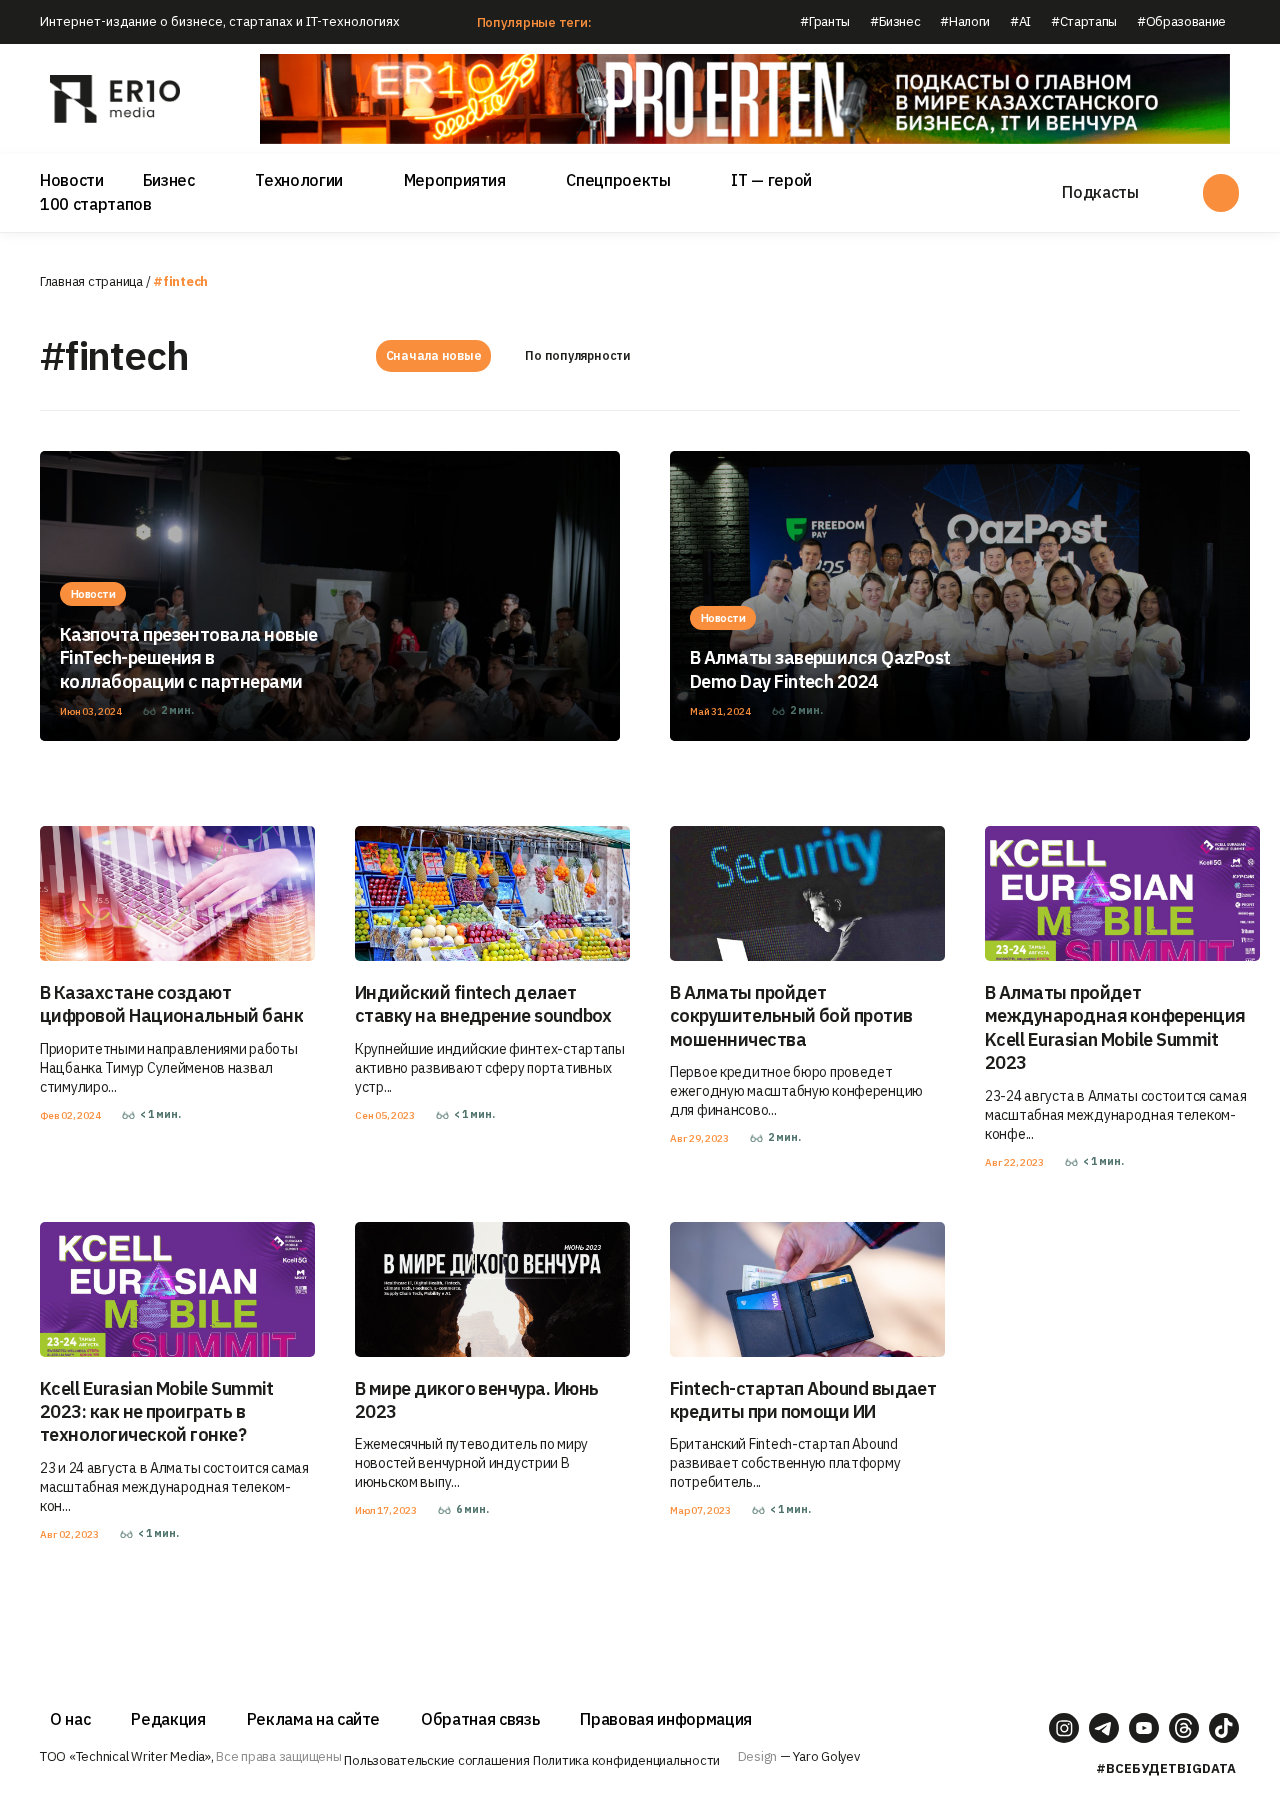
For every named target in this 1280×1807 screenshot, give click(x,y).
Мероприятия (455, 180)
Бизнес (169, 180)
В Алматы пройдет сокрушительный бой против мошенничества (791, 1016)
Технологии (299, 180)
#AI (1020, 21)
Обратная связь (480, 1719)
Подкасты (1100, 192)
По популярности (577, 355)
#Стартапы (1084, 21)
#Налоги (965, 21)
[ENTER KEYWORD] (1221, 193)
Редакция (168, 1719)
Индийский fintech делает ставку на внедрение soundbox (483, 1004)
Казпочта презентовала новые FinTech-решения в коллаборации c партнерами (188, 658)
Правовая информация (666, 1719)
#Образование (1181, 21)
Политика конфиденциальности (626, 1760)
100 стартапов (96, 204)
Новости (72, 180)
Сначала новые (434, 355)
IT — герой (771, 180)
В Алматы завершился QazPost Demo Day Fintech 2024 (820, 669)
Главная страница (91, 281)
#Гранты (825, 21)
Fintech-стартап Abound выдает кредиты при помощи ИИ (803, 1400)
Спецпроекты (618, 180)
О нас (70, 1719)
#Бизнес (895, 21)
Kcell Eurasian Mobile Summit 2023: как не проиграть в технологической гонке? (157, 1412)
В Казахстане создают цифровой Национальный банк (171, 1004)
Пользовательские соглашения (436, 1760)
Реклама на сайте (314, 1719)
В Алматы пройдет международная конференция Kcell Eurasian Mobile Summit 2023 (1115, 1027)
